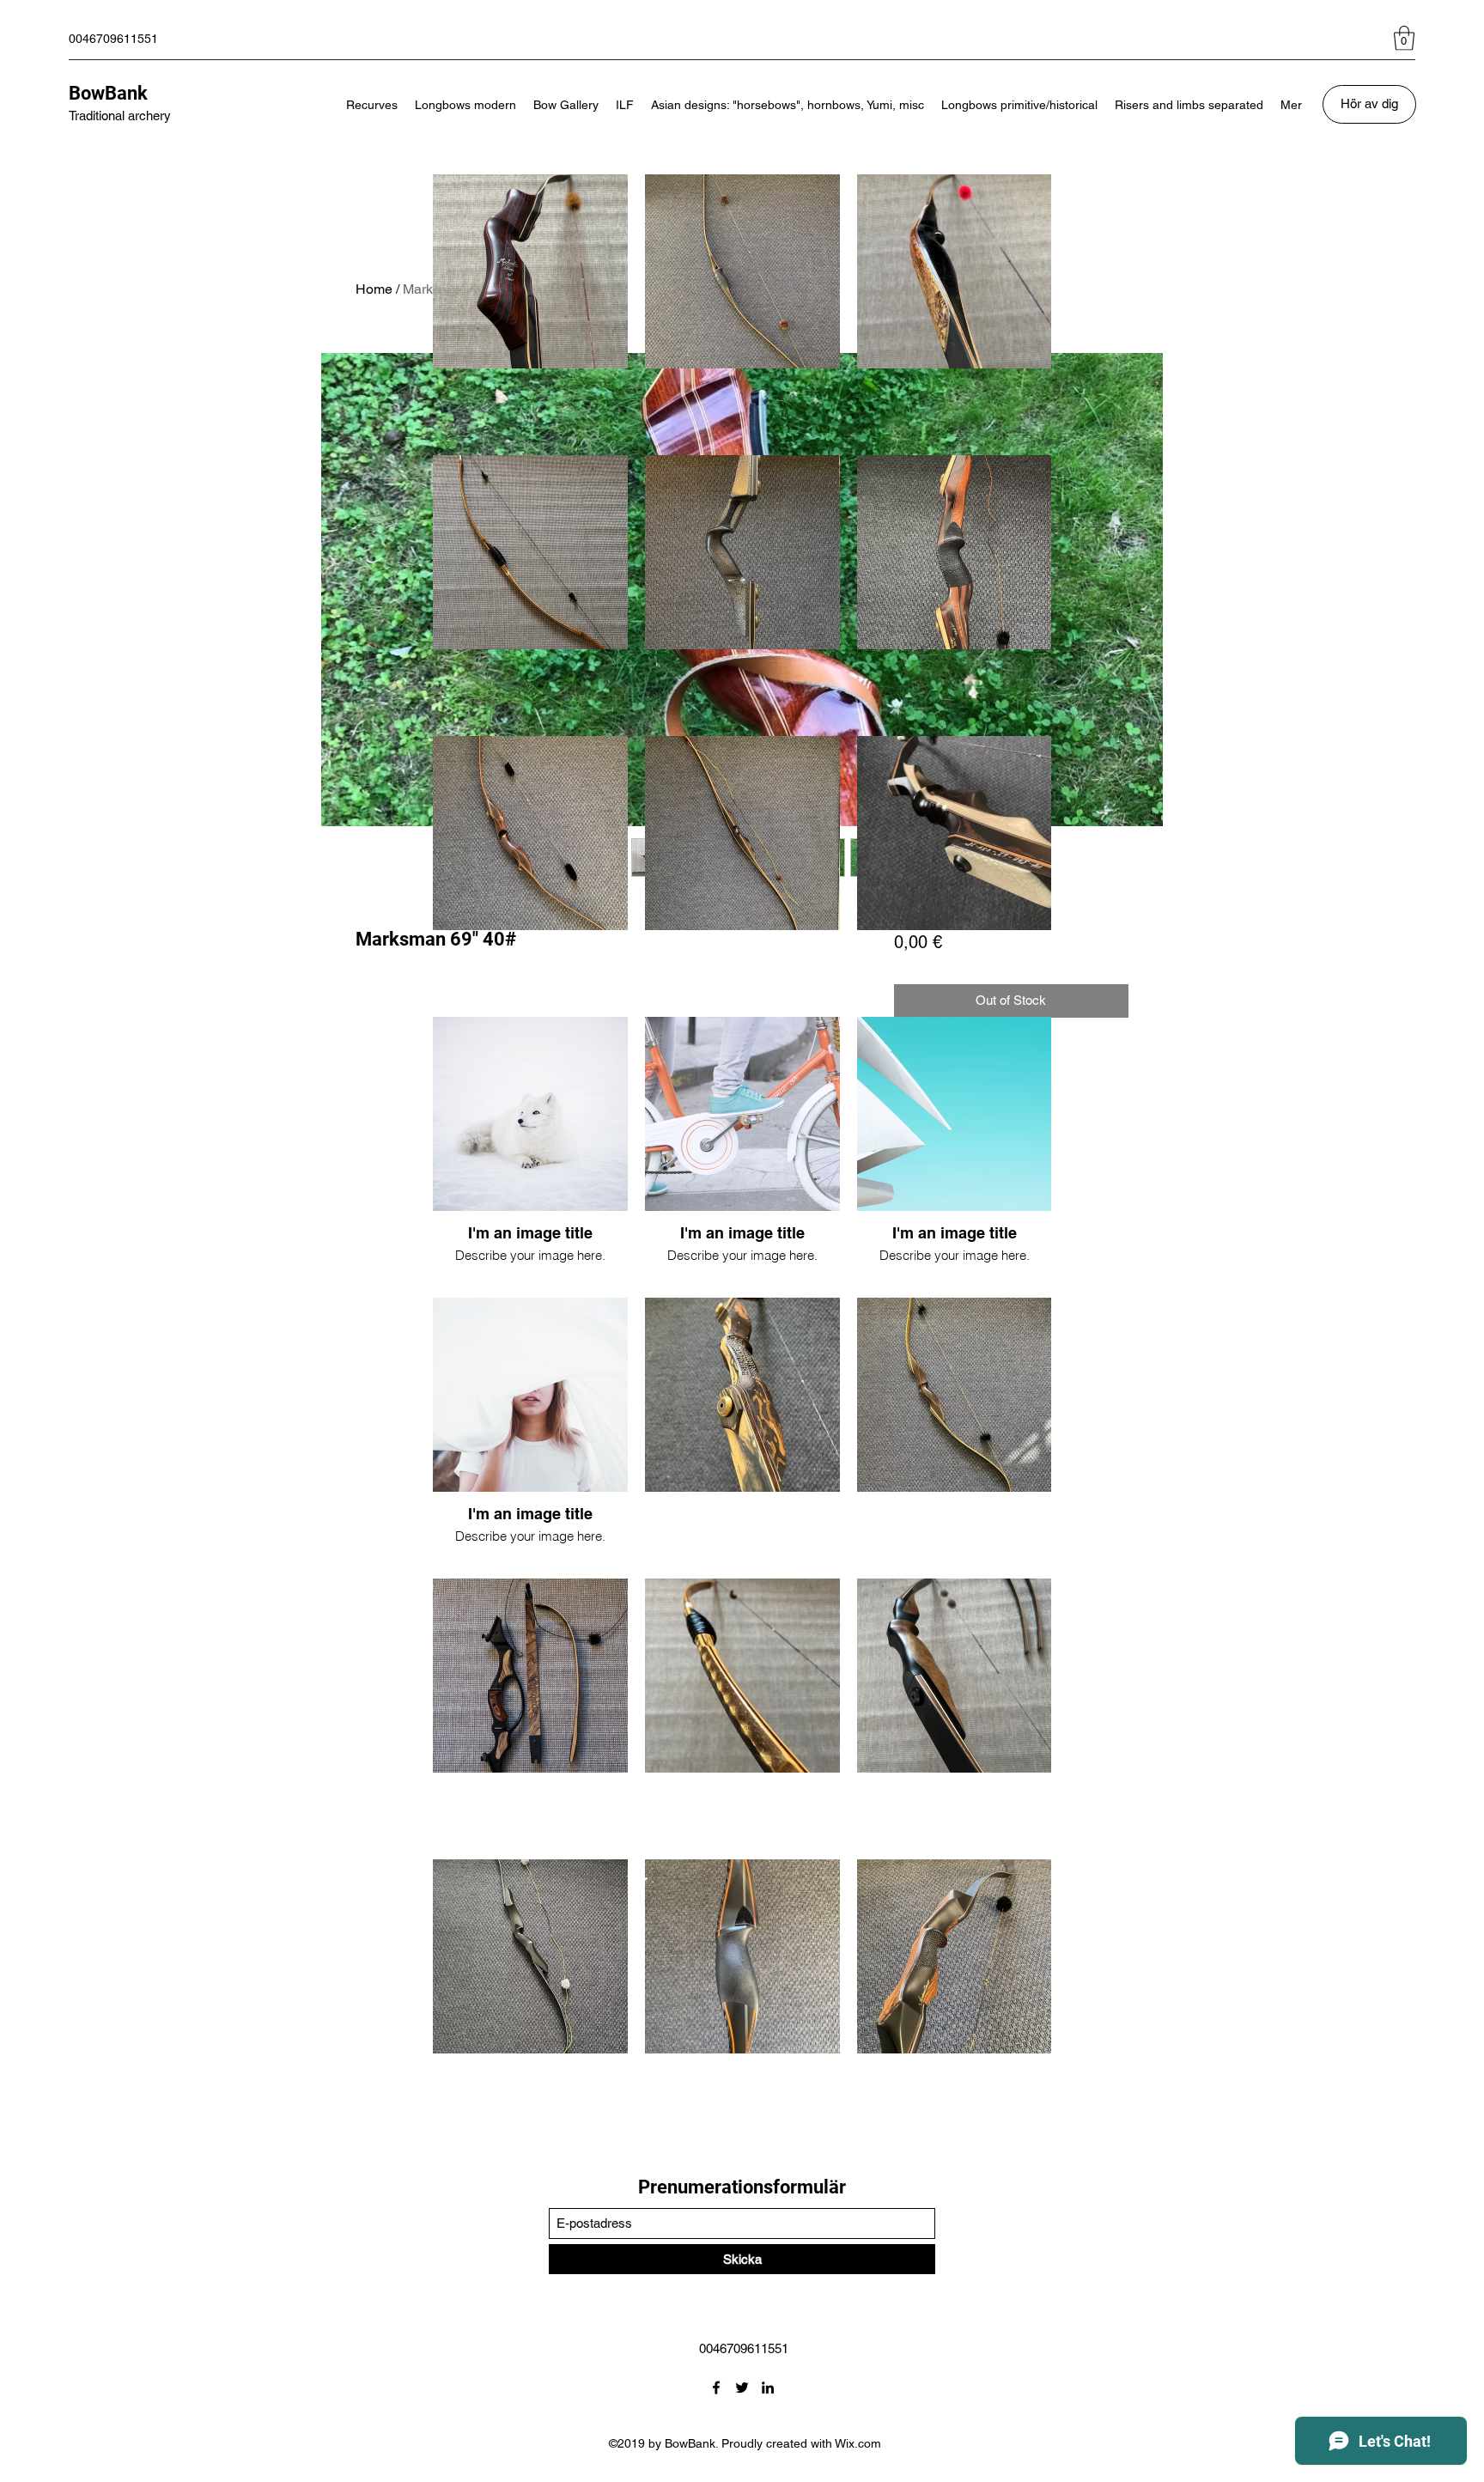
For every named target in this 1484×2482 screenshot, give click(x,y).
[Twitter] (742, 2388)
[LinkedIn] (768, 2388)
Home (374, 289)
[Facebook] (716, 2388)
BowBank (108, 93)
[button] (1404, 38)
